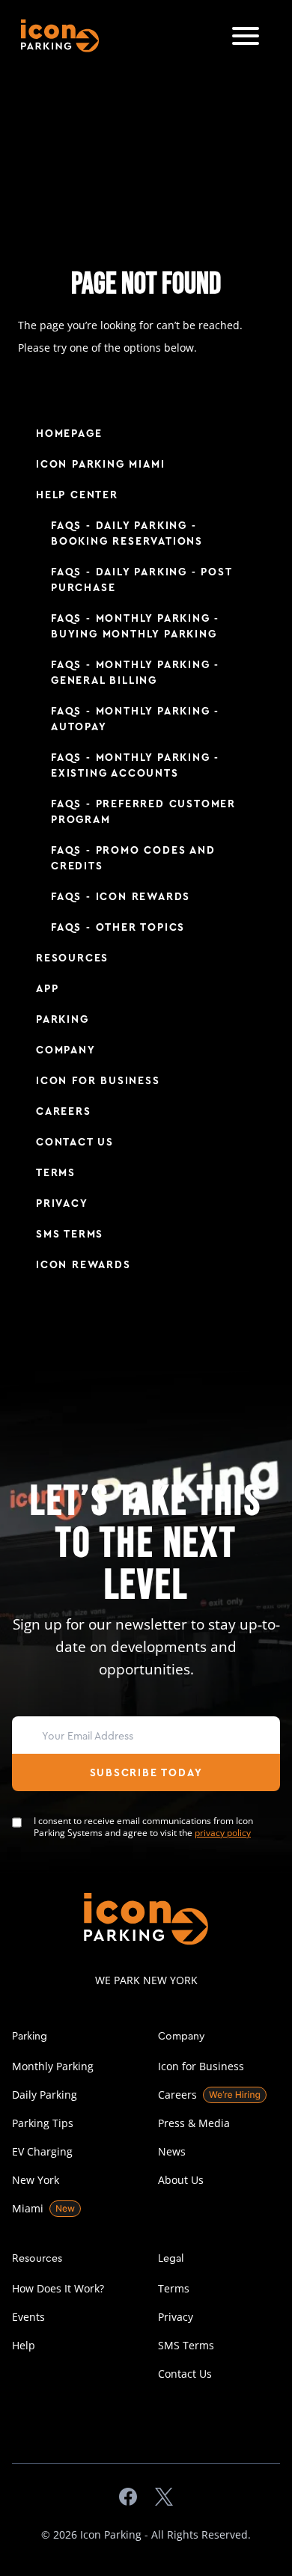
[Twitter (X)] (164, 2497)
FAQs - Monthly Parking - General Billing (135, 673)
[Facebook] (128, 2497)
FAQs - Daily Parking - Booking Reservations (127, 534)
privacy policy (223, 1833)
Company (66, 1050)
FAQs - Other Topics (118, 928)
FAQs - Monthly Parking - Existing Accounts (135, 766)
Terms (56, 1173)
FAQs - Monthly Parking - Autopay (135, 719)
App (47, 989)
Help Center (77, 495)
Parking (63, 1020)
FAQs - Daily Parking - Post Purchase (142, 580)
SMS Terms (70, 1235)
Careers (64, 1112)
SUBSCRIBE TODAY (146, 1773)
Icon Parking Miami (100, 465)
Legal (171, 2258)
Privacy (62, 1204)
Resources (72, 958)
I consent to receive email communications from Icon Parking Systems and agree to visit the (143, 1827)
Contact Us (75, 1142)
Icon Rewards (83, 1265)
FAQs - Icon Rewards (121, 897)
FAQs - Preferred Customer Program (143, 812)
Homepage (69, 434)
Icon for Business (98, 1081)
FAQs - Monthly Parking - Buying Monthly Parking (135, 627)
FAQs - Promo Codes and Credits (133, 859)
